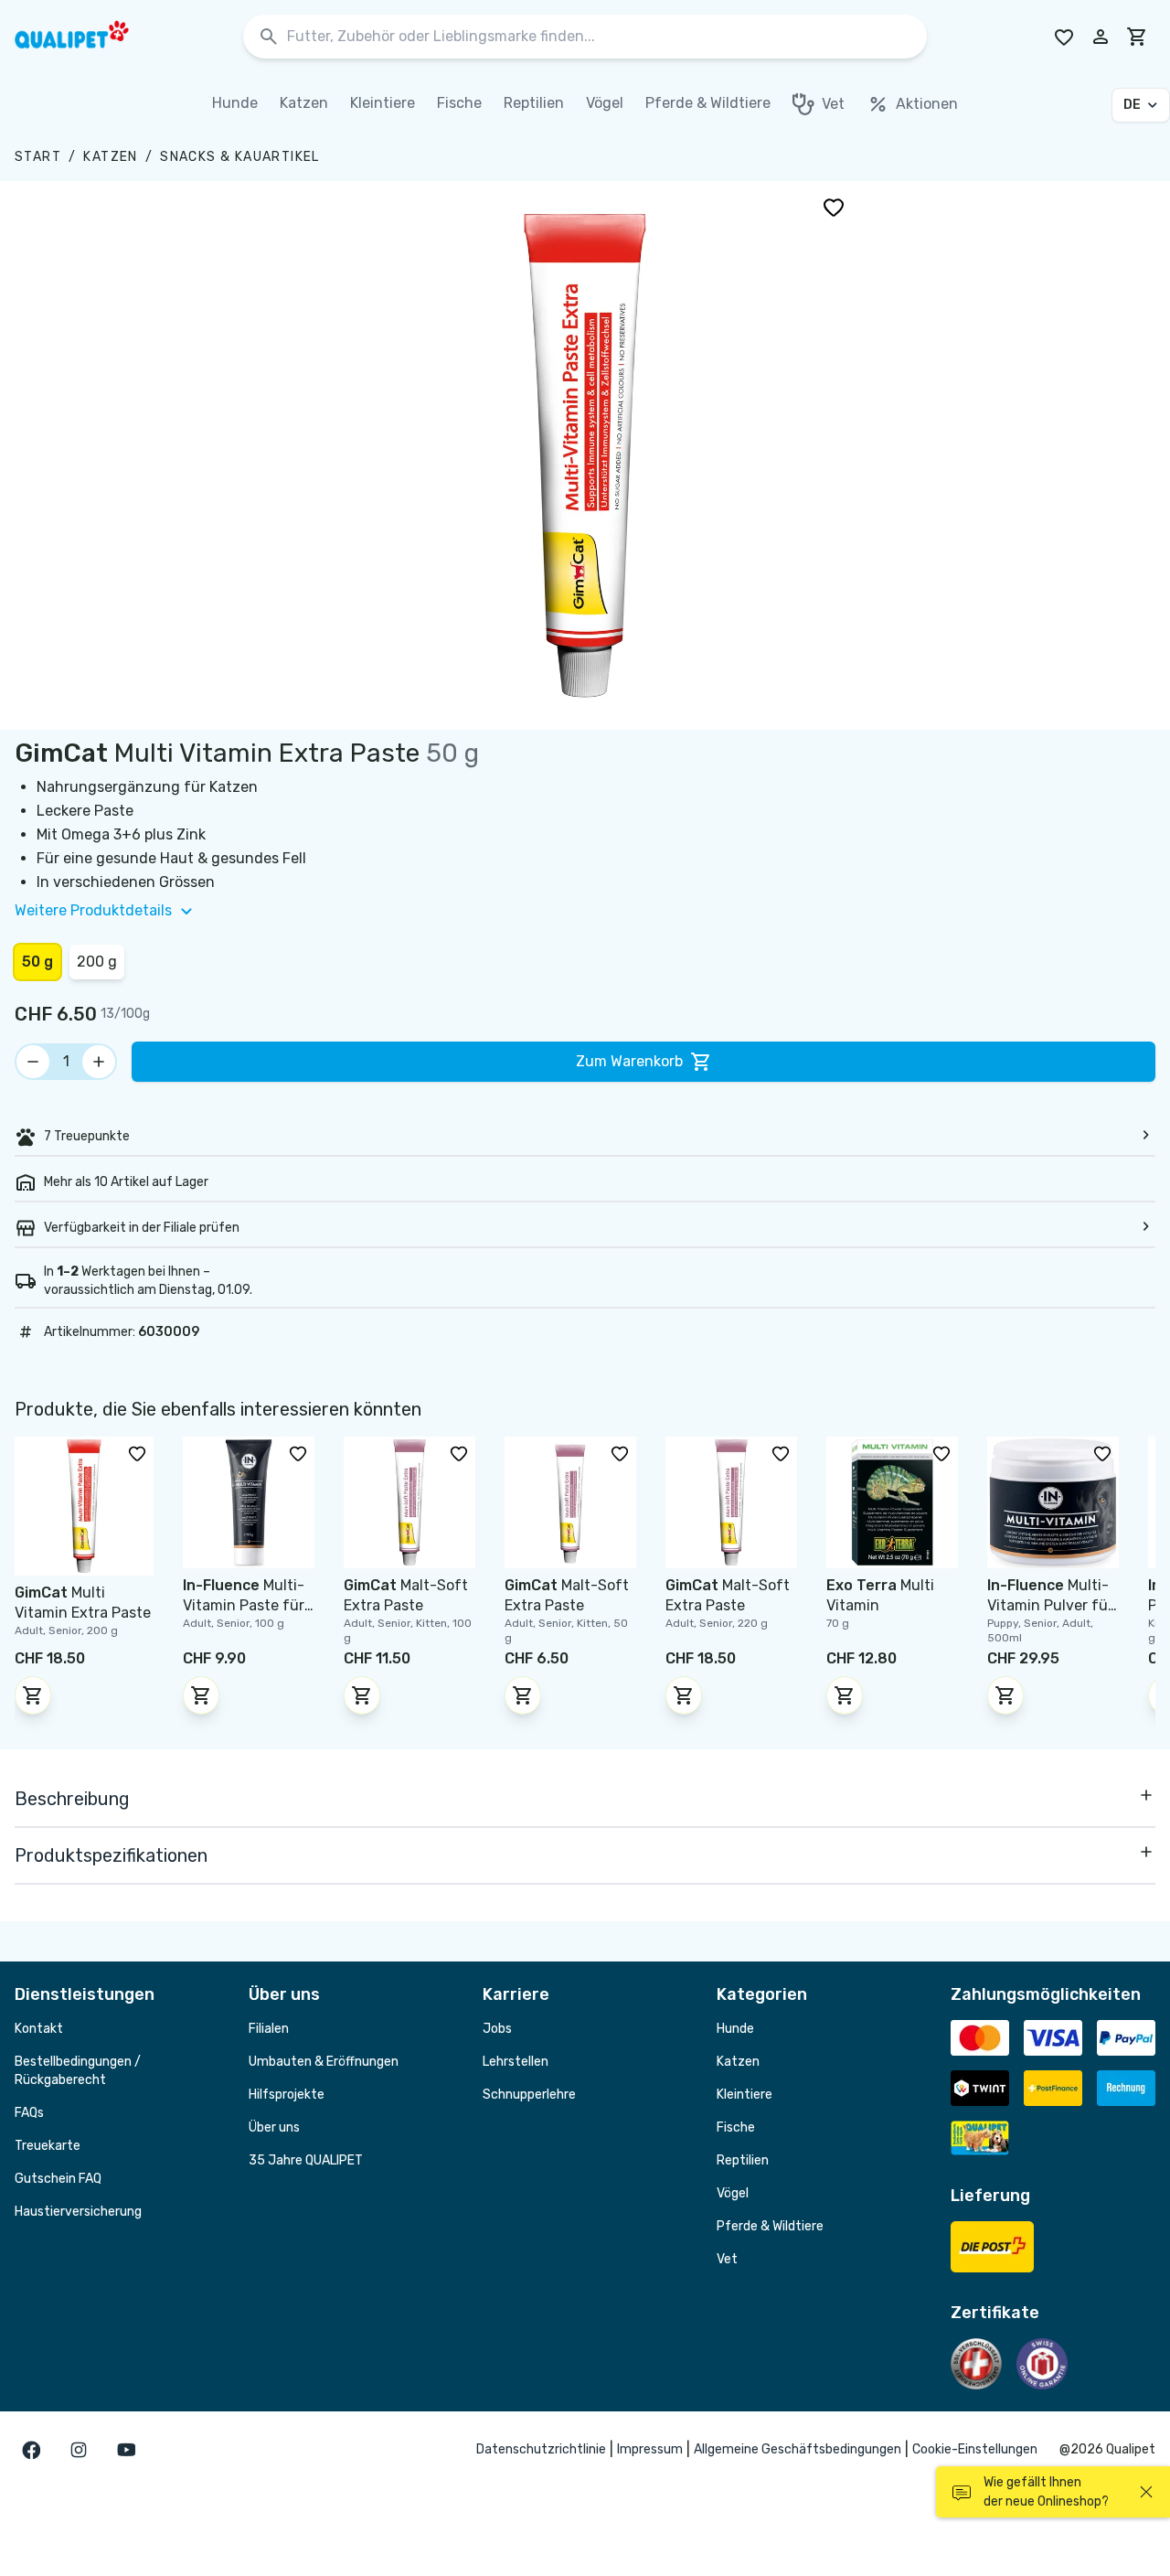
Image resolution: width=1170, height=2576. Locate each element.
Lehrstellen (516, 2062)
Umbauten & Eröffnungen (324, 2062)
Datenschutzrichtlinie (541, 2449)
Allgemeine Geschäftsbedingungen (798, 2449)
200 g (97, 962)
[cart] (1137, 37)
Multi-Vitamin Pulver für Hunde (1050, 1605)
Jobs (497, 2029)
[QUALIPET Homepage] (88, 37)
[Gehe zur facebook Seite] (31, 2450)
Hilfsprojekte (287, 2095)
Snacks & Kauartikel (240, 157)
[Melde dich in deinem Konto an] (1101, 37)
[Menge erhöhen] (99, 1062)
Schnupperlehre (529, 2095)
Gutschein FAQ (58, 2179)
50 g (37, 962)
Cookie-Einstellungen (975, 2449)
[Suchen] (269, 37)
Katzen (110, 157)
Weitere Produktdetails (93, 910)
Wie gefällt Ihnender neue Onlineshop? (1046, 2492)
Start (38, 157)
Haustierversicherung (78, 2212)
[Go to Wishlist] (1064, 37)
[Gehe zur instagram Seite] (79, 2450)
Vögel (733, 2193)
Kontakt (39, 2029)
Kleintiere (745, 2095)
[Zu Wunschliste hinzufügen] (834, 207)
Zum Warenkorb (629, 1061)
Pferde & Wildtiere (770, 2226)
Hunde (735, 2029)
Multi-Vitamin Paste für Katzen (244, 1605)
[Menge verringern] (33, 1062)
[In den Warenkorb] (33, 1695)
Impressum (650, 2449)
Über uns (274, 2127)
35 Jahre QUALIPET (306, 2160)
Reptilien (743, 2160)
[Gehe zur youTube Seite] (126, 2450)
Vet (727, 2259)
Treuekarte (48, 2146)
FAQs (29, 2113)
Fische (736, 2127)
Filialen (269, 2029)
